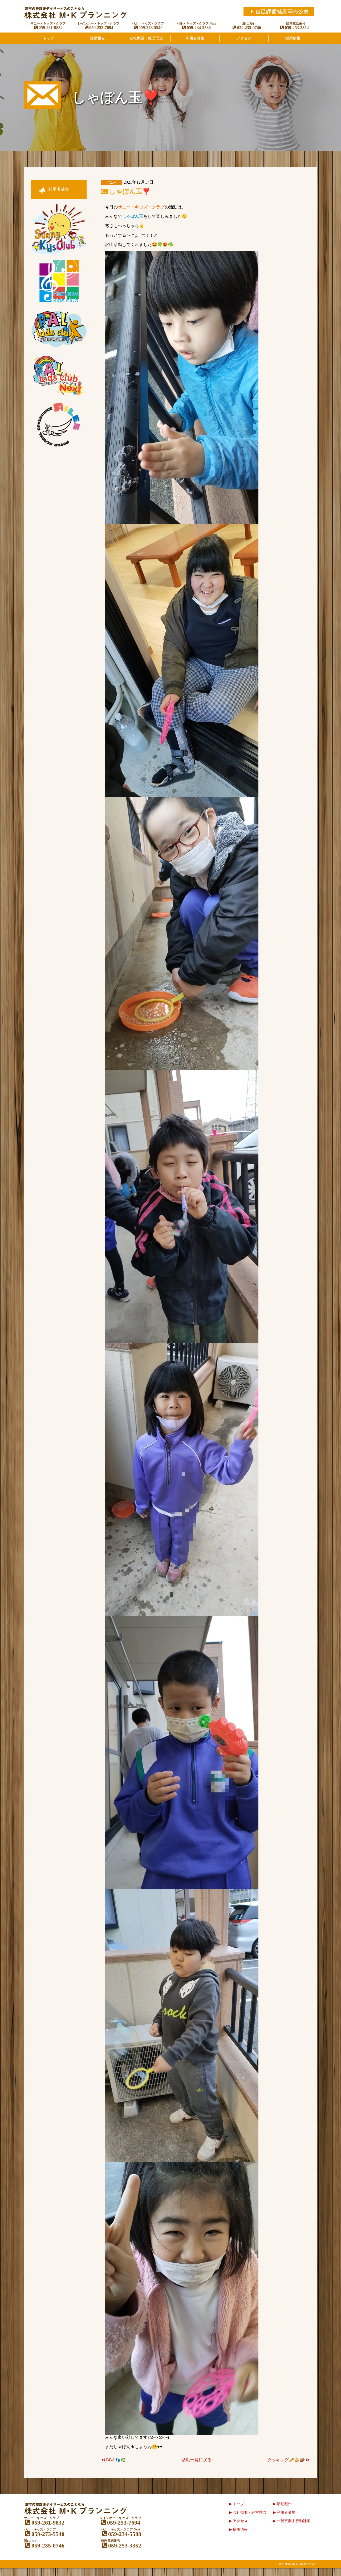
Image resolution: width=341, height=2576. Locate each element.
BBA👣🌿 (116, 2460)
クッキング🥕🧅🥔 (286, 2460)
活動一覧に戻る (197, 2460)
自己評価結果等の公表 (282, 11)
